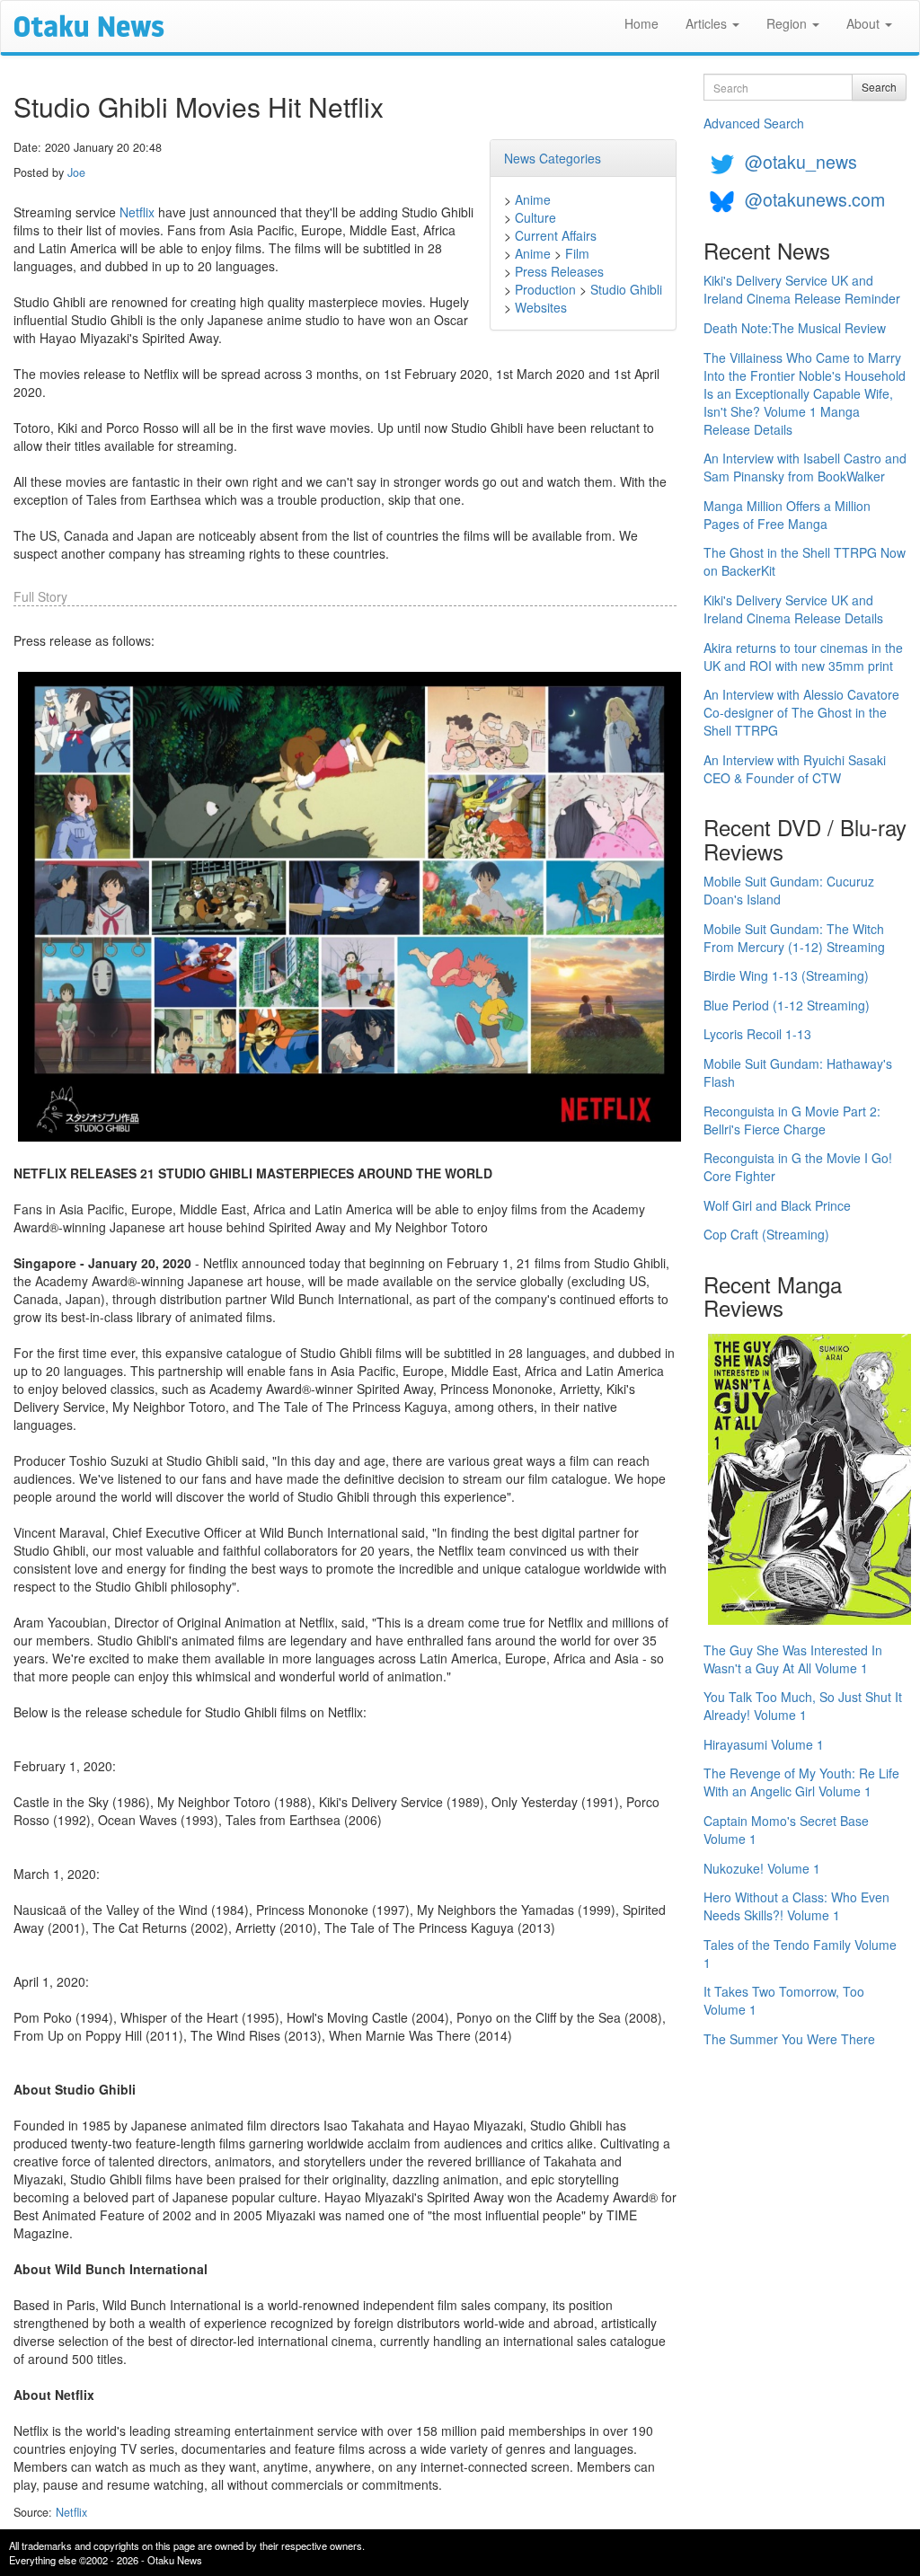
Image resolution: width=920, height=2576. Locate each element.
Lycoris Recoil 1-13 (757, 1034)
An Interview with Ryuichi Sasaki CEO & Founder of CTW (795, 769)
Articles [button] (708, 23)
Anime (533, 199)
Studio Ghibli (626, 289)
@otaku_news (801, 161)
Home (641, 23)
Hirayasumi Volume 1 (764, 1744)
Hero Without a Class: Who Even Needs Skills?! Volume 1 (796, 1906)
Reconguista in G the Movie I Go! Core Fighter (798, 1167)
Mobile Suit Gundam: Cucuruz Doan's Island (789, 890)
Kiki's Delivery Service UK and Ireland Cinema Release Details (793, 609)
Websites (541, 307)
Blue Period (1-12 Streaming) (787, 1005)
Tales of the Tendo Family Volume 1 (800, 1954)
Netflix (137, 212)
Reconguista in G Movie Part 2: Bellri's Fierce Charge (792, 1120)
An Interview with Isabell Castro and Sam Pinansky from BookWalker (805, 467)
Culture (535, 217)
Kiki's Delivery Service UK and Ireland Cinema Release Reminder (802, 289)
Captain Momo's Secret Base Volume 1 (786, 1830)
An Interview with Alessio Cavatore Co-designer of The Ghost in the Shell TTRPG (801, 712)
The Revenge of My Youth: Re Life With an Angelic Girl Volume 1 (801, 1782)
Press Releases (559, 271)
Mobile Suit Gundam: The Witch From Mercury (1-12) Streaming (794, 938)
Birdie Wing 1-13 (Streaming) (786, 975)
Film (577, 253)
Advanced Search (754, 123)
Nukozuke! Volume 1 (762, 1868)
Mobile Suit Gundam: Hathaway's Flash (798, 1072)
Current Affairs (556, 235)
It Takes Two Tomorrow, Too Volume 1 (784, 2000)
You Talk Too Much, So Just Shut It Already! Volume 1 (803, 1706)
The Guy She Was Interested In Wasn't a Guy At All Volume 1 (793, 1659)
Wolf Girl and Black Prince (777, 1205)
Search (879, 87)
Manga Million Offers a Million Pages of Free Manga (787, 515)
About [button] (865, 23)
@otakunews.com (815, 199)
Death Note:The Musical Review (795, 328)
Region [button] (788, 23)
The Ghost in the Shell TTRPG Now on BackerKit (805, 561)
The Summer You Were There (789, 2039)
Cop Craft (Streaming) (766, 1234)
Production (545, 289)
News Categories (553, 158)
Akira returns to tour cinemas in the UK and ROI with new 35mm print (803, 657)
